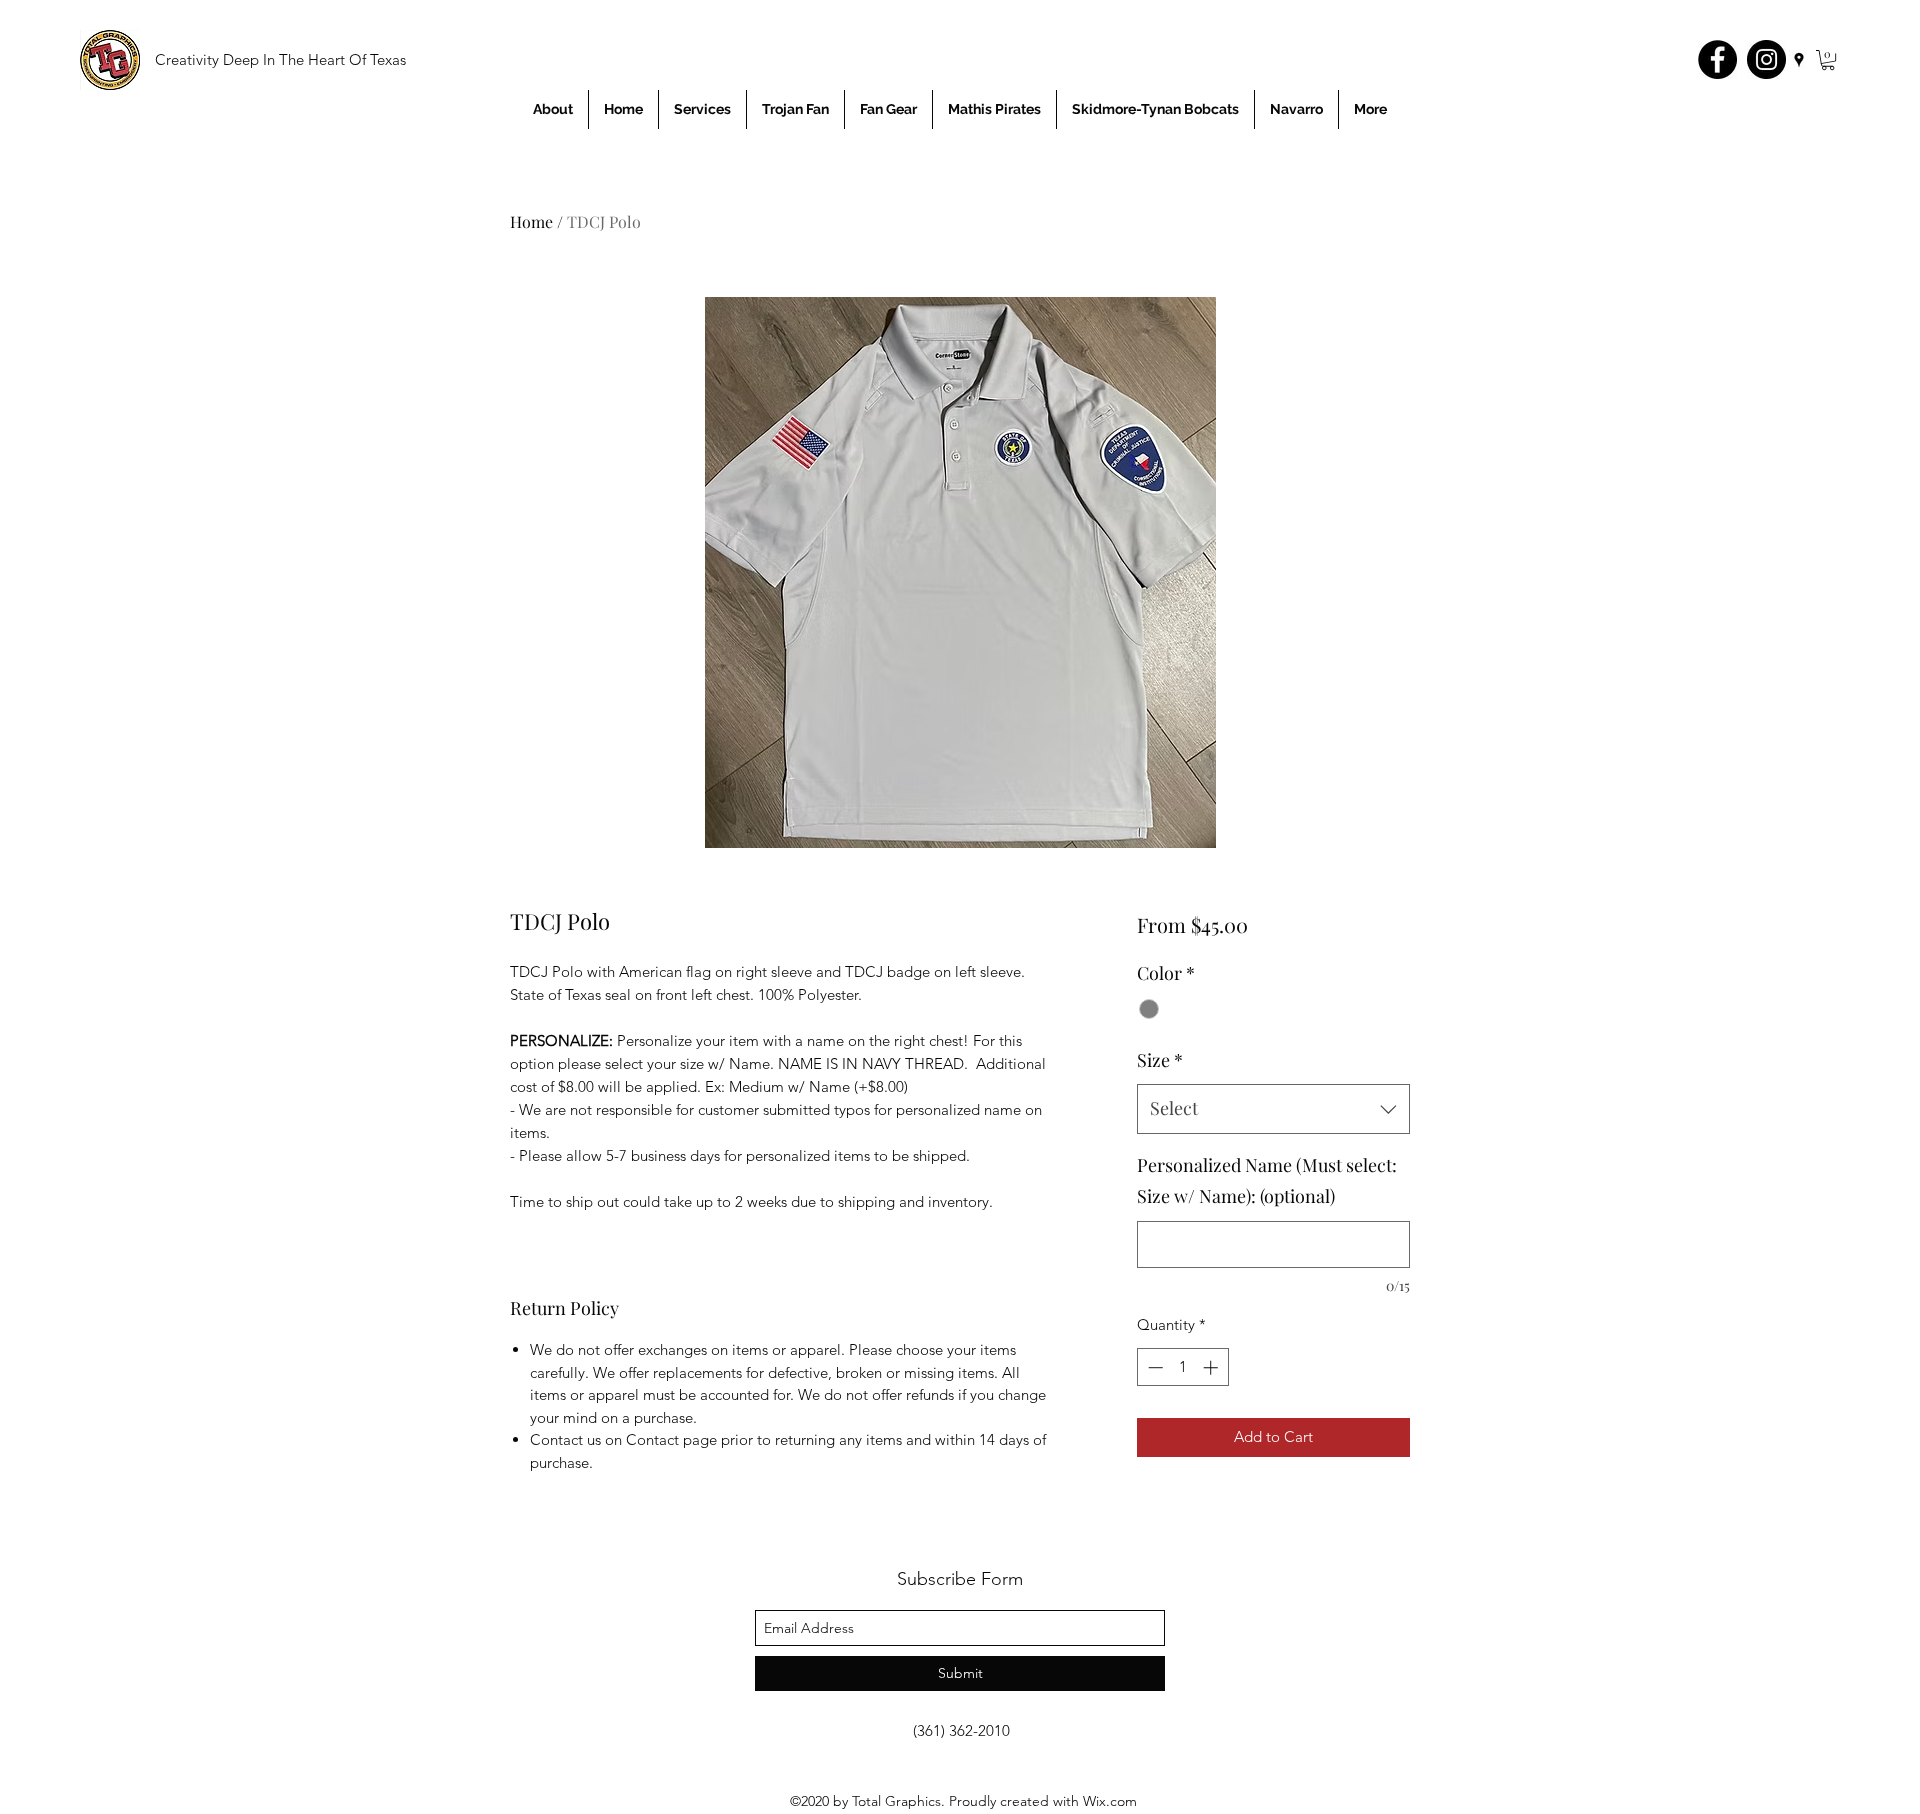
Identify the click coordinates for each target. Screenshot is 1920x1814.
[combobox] (1273, 1109)
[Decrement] (1153, 1367)
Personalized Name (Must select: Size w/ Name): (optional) (1267, 1181)
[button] (1828, 60)
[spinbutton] (1182, 1367)
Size (1160, 1060)
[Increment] (1212, 1367)
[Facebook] (1717, 59)
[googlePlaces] (1799, 60)
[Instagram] (1766, 59)
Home (531, 221)
